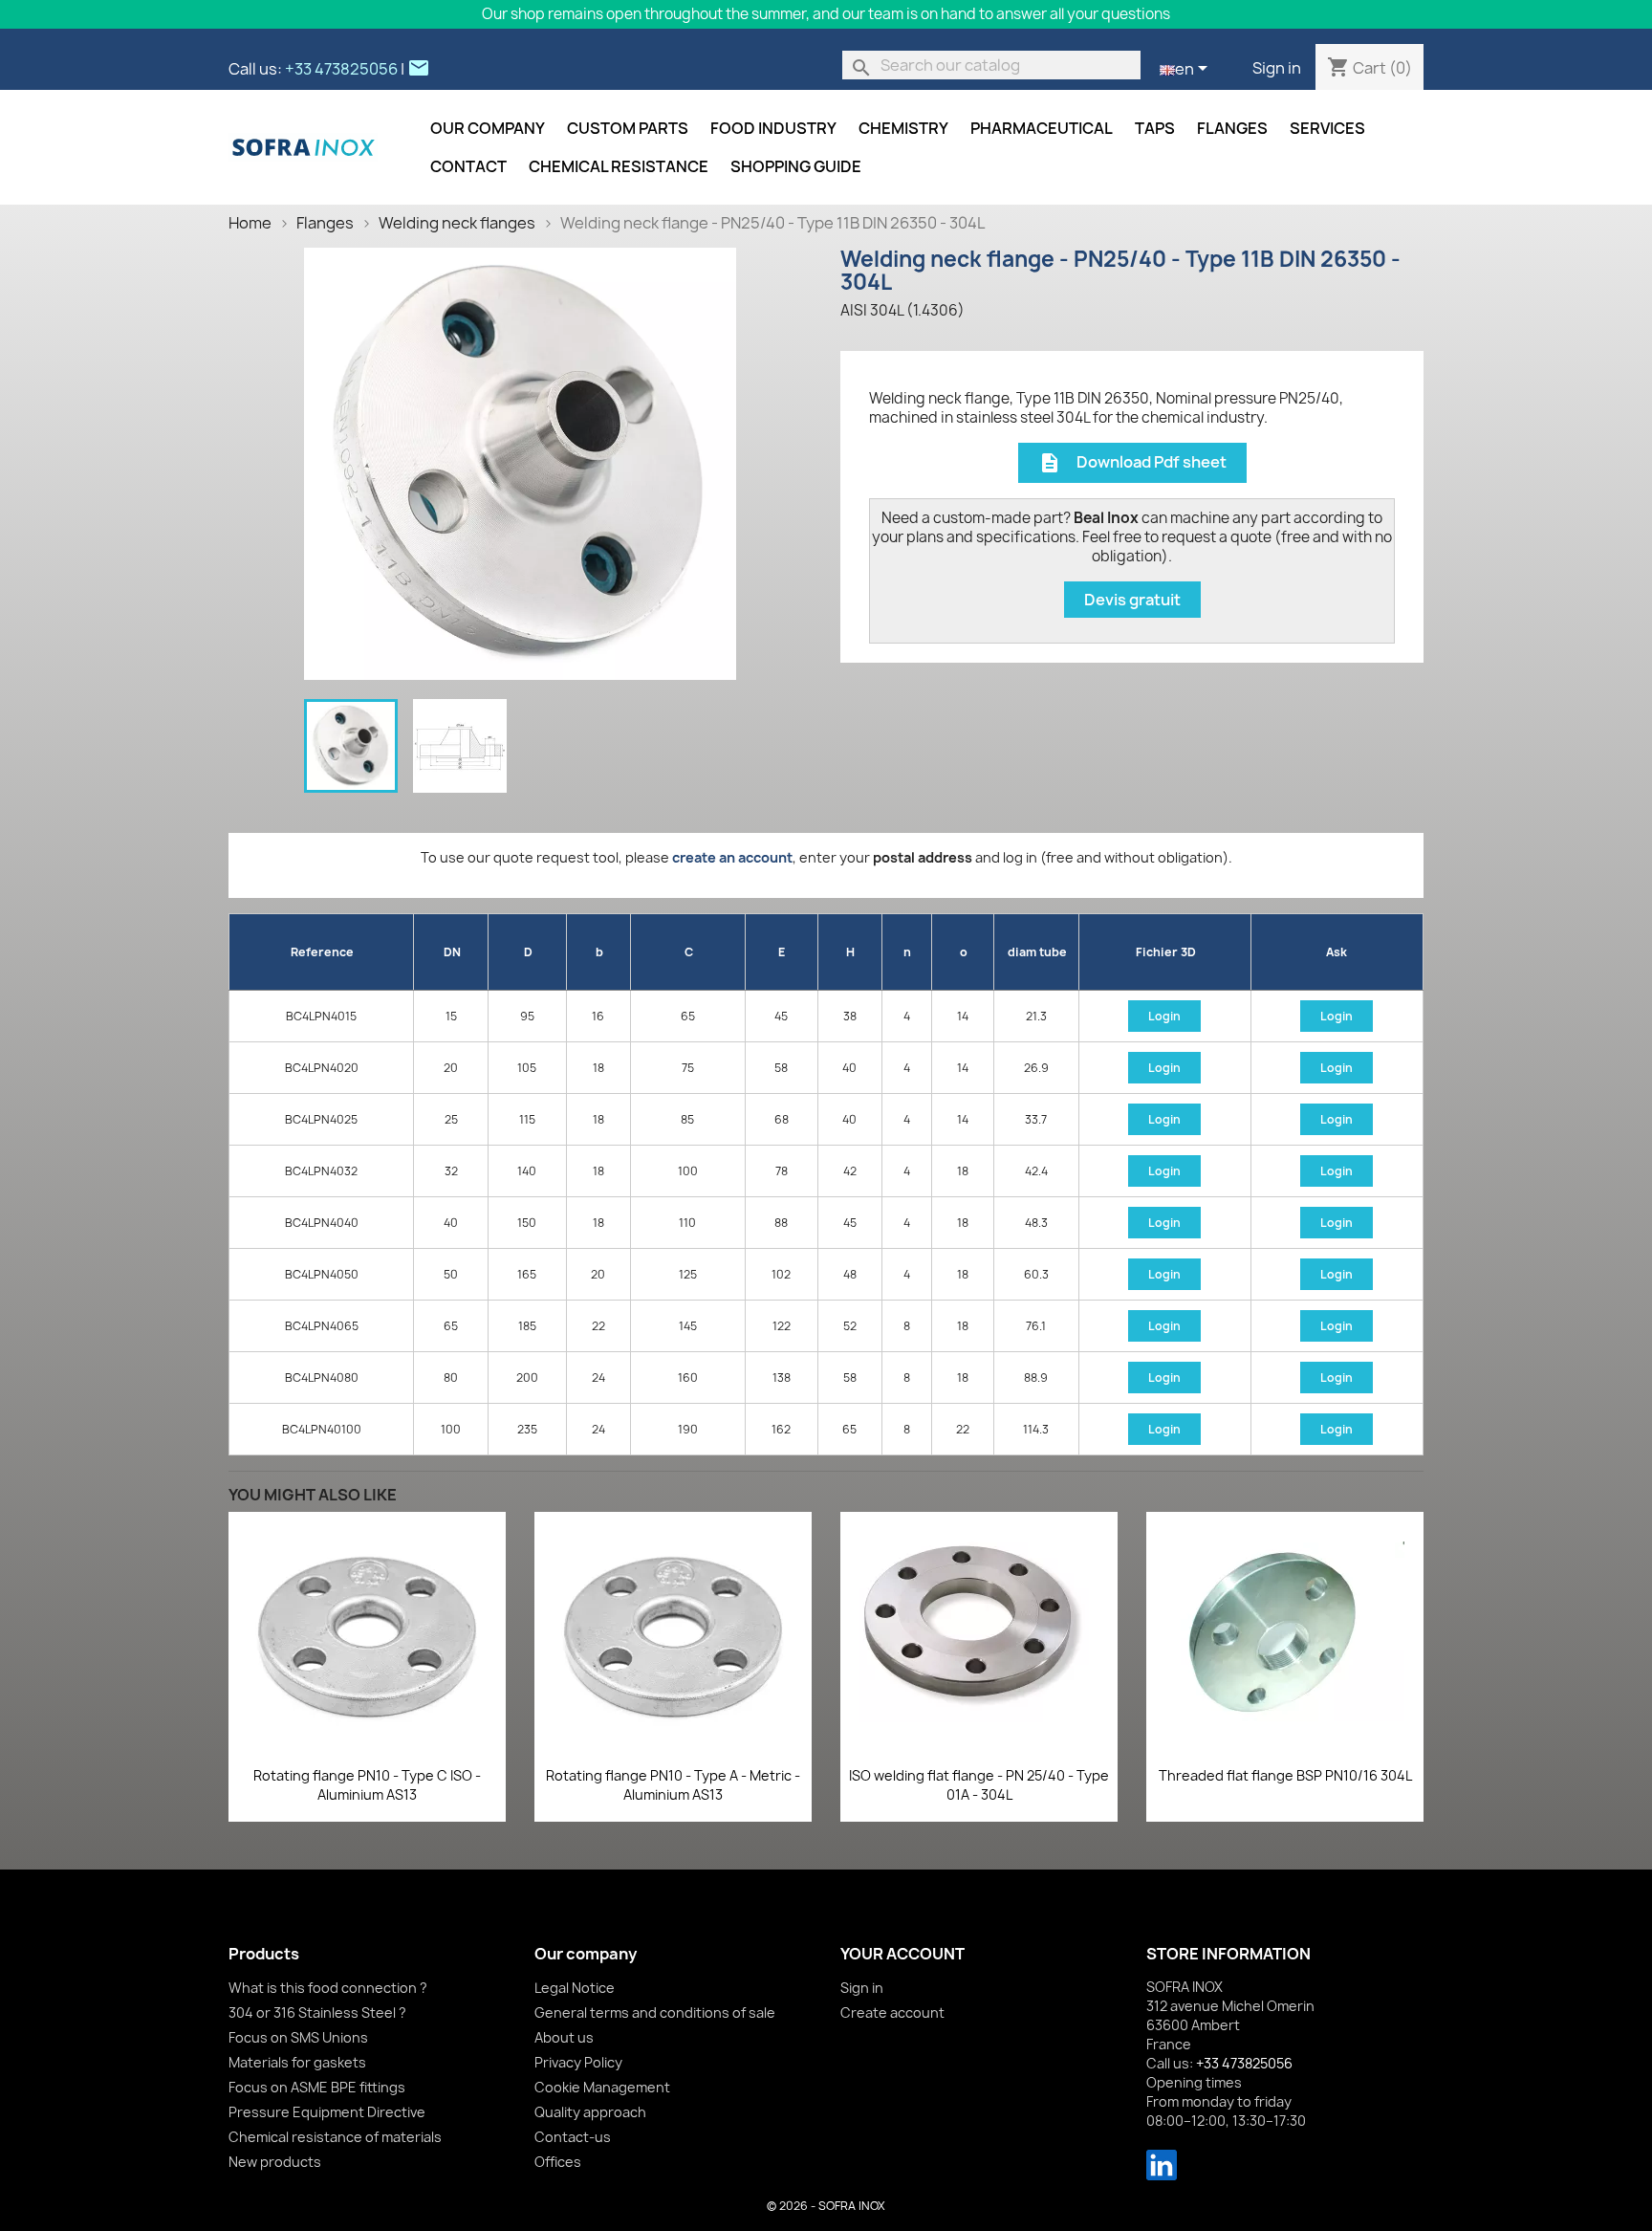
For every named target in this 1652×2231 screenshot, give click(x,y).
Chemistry (903, 128)
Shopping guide (796, 166)
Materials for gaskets (297, 2062)
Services (1327, 128)
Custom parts (628, 128)
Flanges (1232, 128)
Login (1164, 1016)
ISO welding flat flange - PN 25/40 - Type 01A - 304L (979, 1785)
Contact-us (573, 2137)
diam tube (1037, 952)
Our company (488, 128)
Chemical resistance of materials (335, 2137)
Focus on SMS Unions (298, 2037)
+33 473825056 (341, 69)
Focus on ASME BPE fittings (317, 2087)
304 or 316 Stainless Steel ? (317, 2012)
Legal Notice (575, 1988)
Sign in (1277, 68)
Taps (1155, 128)
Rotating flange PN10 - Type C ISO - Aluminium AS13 (367, 1785)
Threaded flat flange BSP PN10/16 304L (1285, 1775)
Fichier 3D (1166, 952)
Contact (468, 166)
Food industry (773, 128)
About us (564, 2037)
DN (452, 952)
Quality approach (590, 2112)
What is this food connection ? (328, 1988)
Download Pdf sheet (1132, 463)
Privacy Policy (578, 2062)
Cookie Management (602, 2087)
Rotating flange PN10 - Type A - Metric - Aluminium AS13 (673, 1785)
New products (275, 2162)
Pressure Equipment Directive (327, 2112)
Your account (902, 1954)
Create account (892, 2012)
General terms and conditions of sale (655, 2012)
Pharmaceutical (1042, 128)
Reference (322, 952)
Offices (558, 2162)
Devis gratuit (1132, 600)
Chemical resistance (619, 166)
